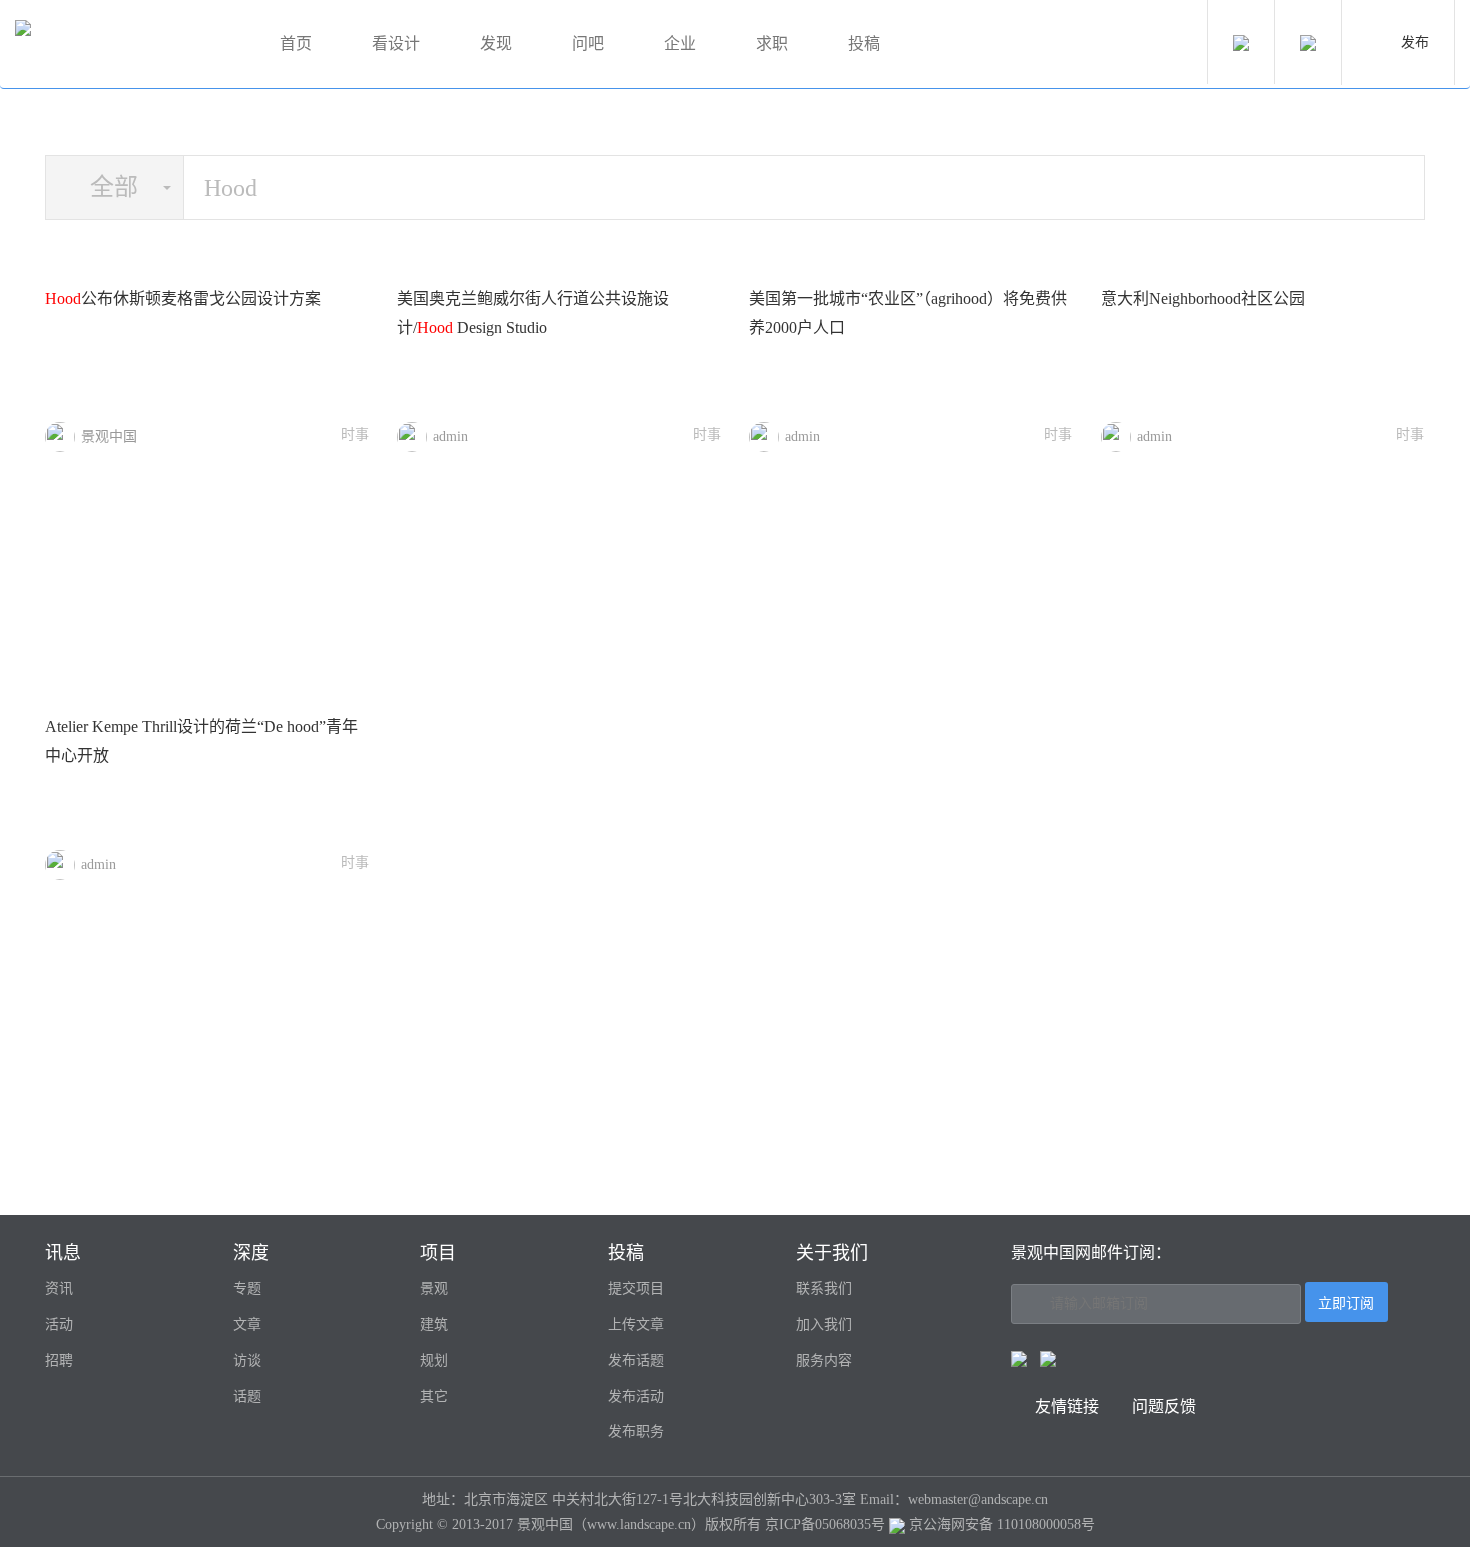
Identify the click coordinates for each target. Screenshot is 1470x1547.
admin (450, 436)
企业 (680, 43)
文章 (247, 1324)
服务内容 (824, 1360)
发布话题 (636, 1360)
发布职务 (636, 1431)
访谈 (247, 1360)
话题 (247, 1396)
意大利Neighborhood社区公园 (1203, 298)
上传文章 (636, 1324)
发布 (1415, 42)
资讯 (59, 1288)
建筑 (434, 1324)
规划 (434, 1360)
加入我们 (824, 1324)
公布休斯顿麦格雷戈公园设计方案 (183, 298)
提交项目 (636, 1288)
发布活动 (636, 1396)
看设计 (396, 43)
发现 (496, 43)
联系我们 (824, 1288)
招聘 (59, 1360)
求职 (772, 43)
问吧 (588, 43)
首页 (296, 43)
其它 (434, 1396)
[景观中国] (125, 44)
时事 (355, 434)
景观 (434, 1288)
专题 (247, 1288)
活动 (59, 1324)
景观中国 (109, 436)
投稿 (864, 43)
